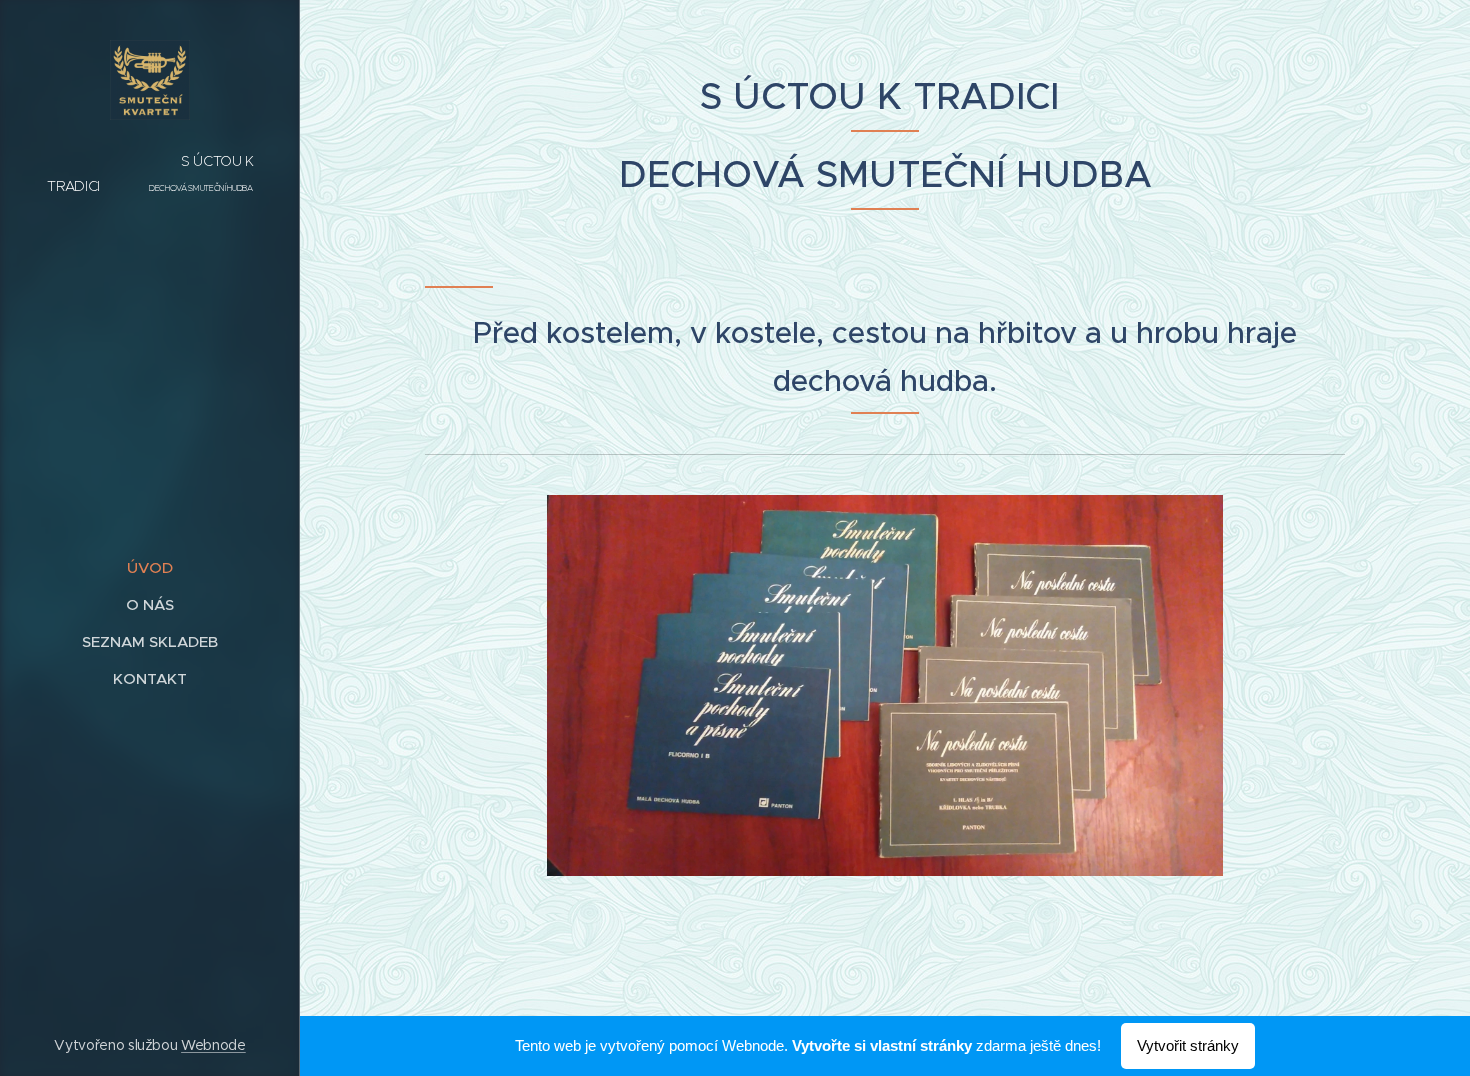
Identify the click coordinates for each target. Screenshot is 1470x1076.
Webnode (213, 1045)
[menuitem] (150, 567)
